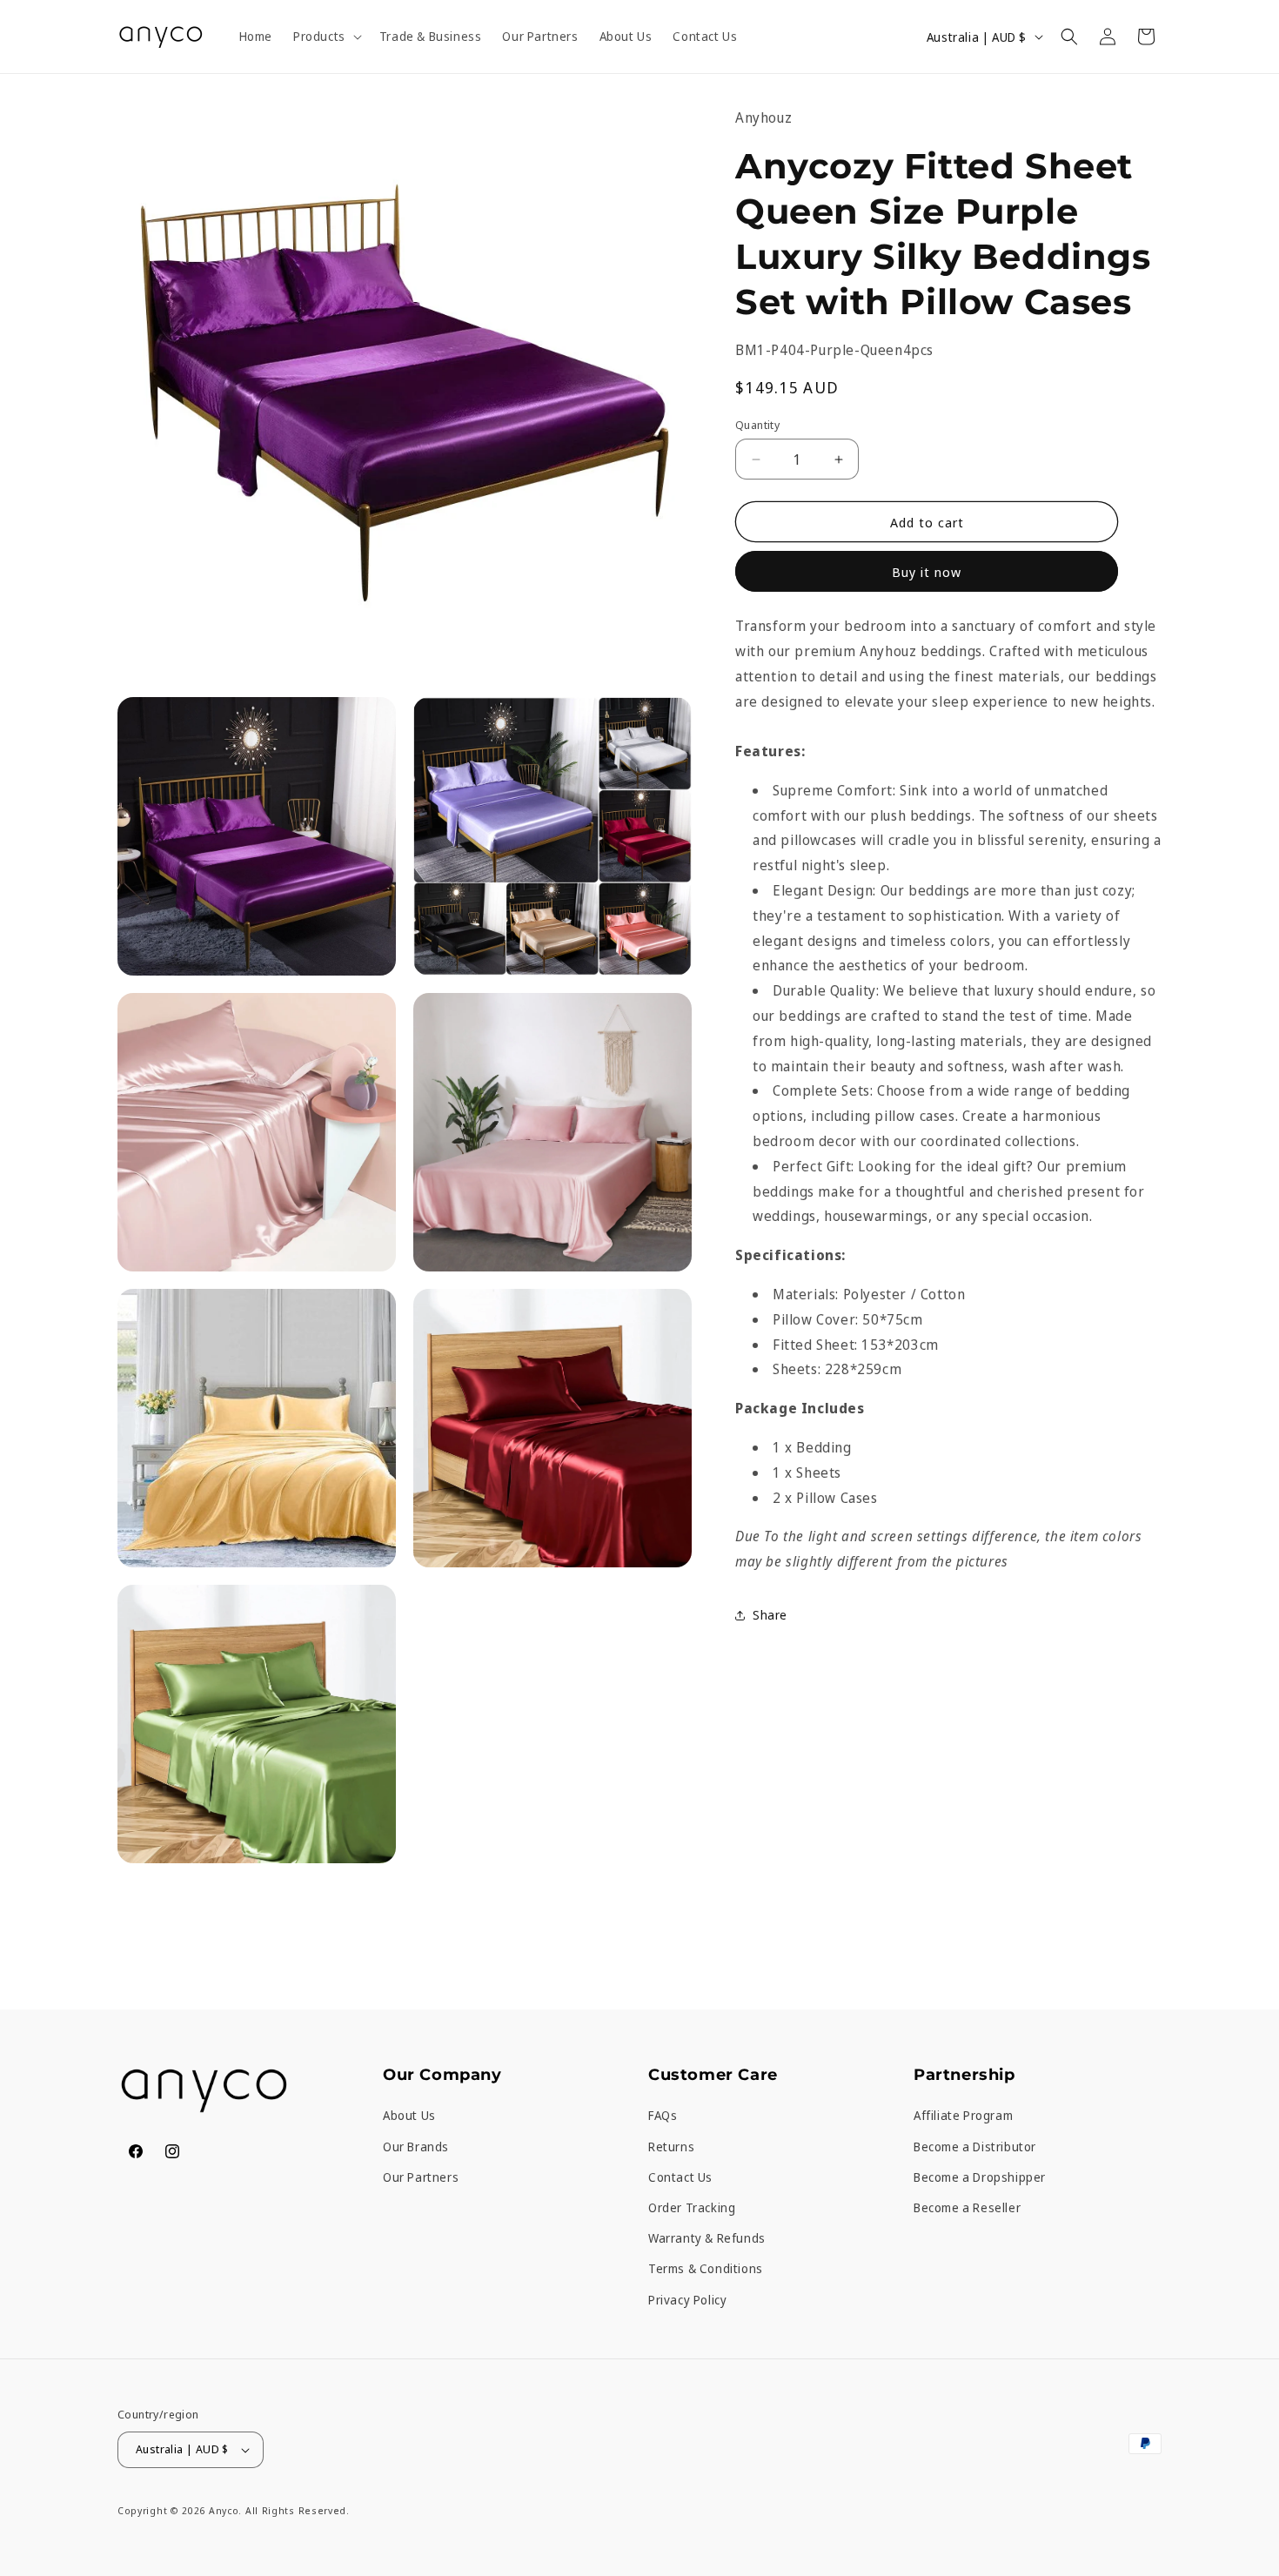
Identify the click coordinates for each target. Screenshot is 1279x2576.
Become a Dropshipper (980, 2177)
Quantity (757, 425)
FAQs (663, 2115)
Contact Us (680, 2177)
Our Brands (416, 2147)
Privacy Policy (687, 2300)
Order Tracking (692, 2207)
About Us (409, 2115)
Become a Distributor (975, 2147)
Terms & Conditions (706, 2268)
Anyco (224, 2510)
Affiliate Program (963, 2115)
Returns (671, 2147)
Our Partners (421, 2177)
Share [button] (770, 1615)
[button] (326, 37)
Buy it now (927, 572)
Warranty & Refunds (707, 2238)
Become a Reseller (967, 2207)
